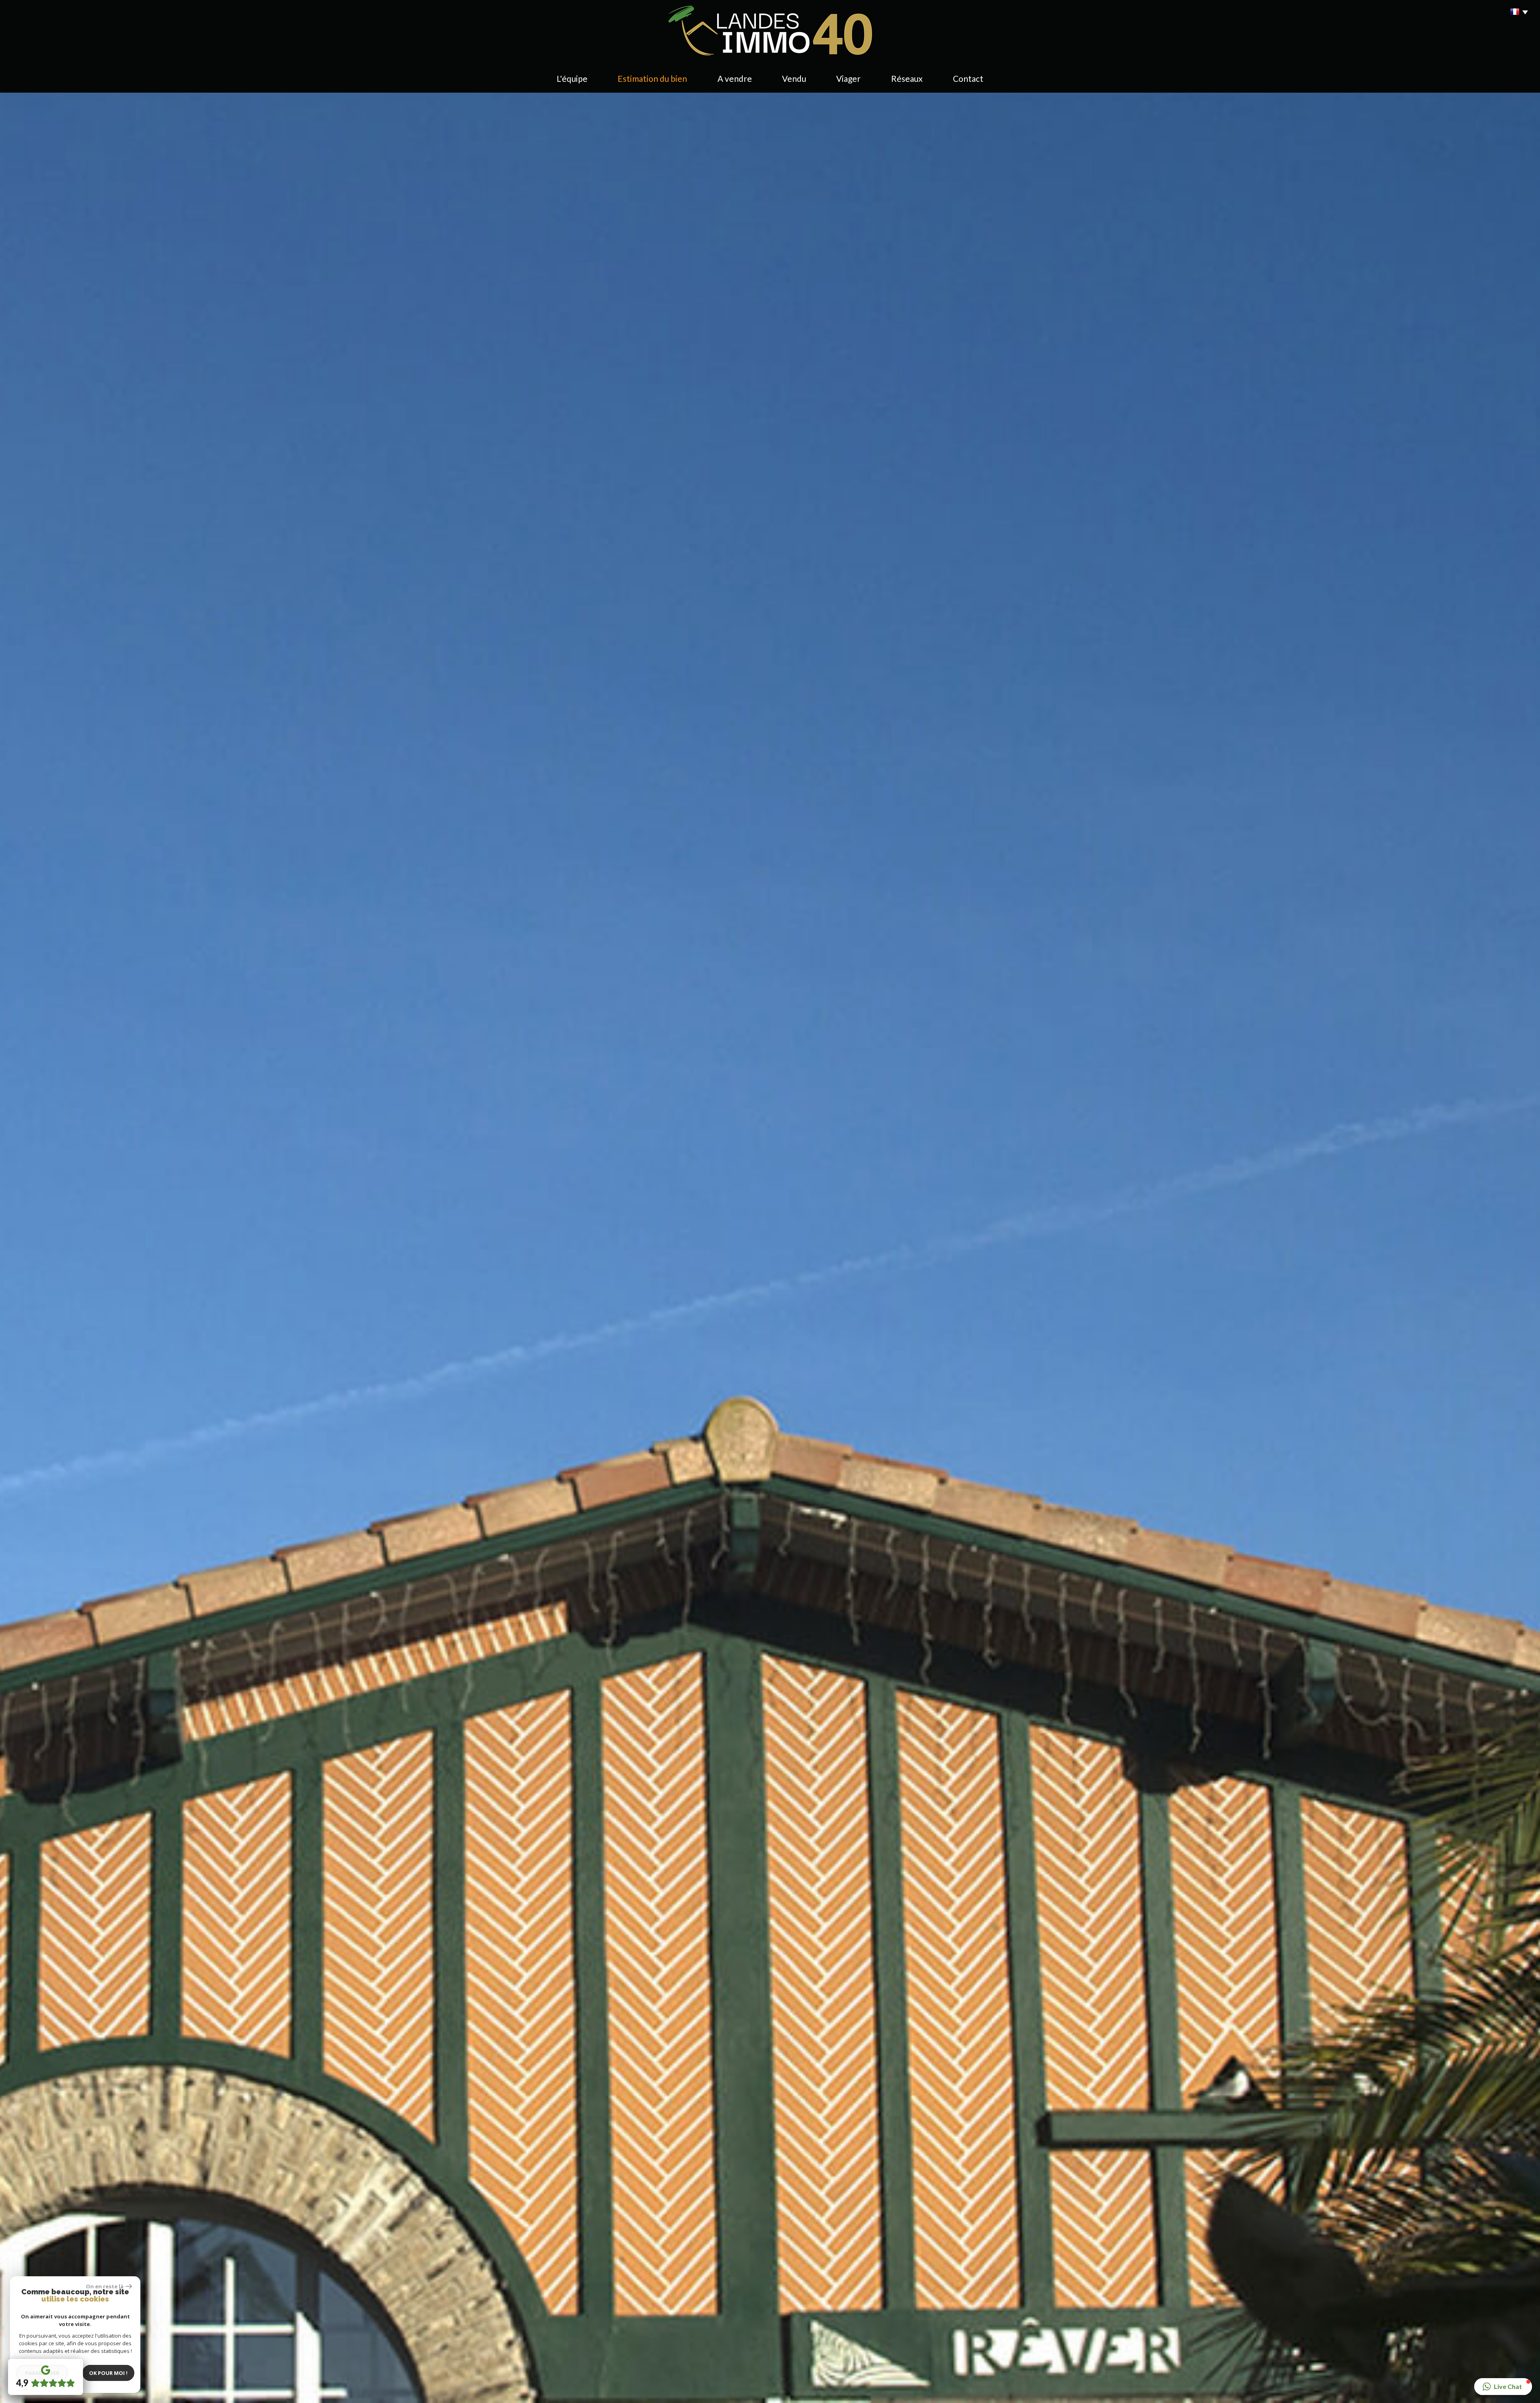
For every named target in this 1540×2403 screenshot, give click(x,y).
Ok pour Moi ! (108, 2373)
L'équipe (572, 78)
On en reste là (105, 2286)
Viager (848, 78)
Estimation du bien (652, 78)
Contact (968, 78)
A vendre (735, 78)
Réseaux (907, 78)
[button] (1503, 2387)
